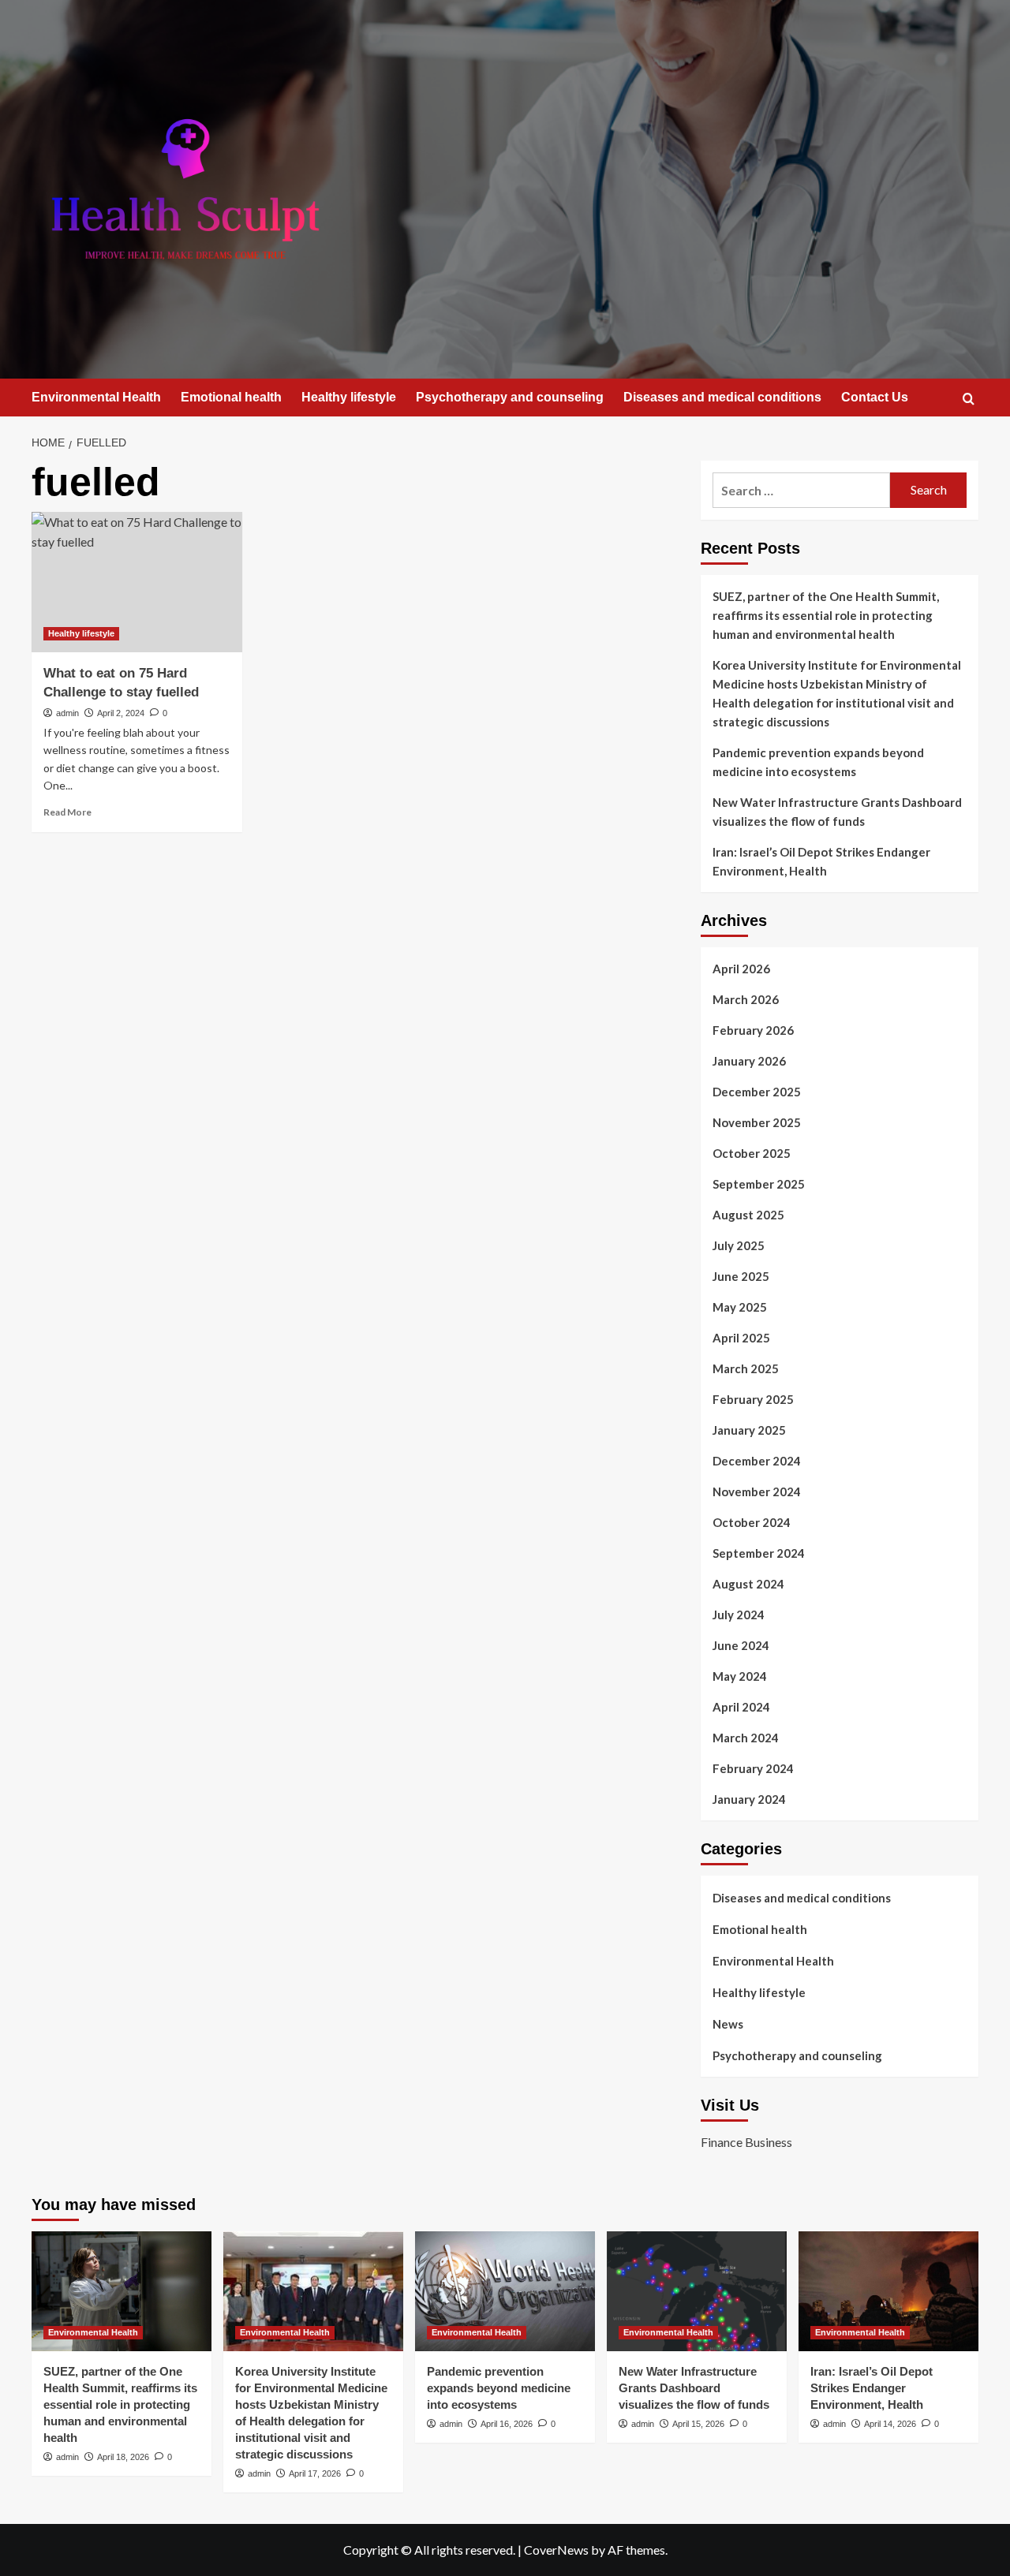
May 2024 (740, 1676)
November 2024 (757, 1491)
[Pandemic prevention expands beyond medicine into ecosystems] (505, 2291)
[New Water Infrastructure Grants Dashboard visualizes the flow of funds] (697, 2291)
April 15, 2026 (698, 2424)
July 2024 (739, 1615)
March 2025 (746, 1368)
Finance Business (746, 2142)
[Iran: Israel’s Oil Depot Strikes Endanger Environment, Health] (888, 2291)
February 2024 (753, 1768)
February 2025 (753, 1399)
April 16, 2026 (507, 2424)
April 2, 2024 (121, 713)
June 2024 (741, 1645)
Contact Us (875, 397)
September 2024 (759, 1553)
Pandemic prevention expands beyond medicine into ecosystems (818, 762)
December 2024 (757, 1461)
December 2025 (757, 1092)
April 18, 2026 (123, 2457)
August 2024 (748, 1584)
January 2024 (749, 1799)
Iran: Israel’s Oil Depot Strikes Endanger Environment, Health (821, 861)
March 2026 (746, 999)
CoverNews (556, 2550)
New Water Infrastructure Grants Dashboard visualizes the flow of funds (837, 812)
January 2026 (749, 1061)
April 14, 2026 (890, 2424)
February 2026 (753, 1030)
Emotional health (231, 397)
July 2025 (739, 1245)
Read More (67, 812)
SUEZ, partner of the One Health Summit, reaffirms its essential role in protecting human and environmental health (826, 615)
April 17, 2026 (315, 2473)
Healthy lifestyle (349, 397)
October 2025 (752, 1153)
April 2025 (741, 1338)
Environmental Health (96, 397)
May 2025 (740, 1307)
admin (67, 713)
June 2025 (741, 1276)
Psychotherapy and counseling (510, 397)
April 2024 (741, 1707)
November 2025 (757, 1122)
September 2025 (759, 1184)
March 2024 (746, 1738)
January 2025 (749, 1430)
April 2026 (741, 969)
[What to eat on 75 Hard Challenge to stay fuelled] (137, 582)
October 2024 (752, 1522)
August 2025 (748, 1215)
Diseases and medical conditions (722, 397)
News (728, 2024)
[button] (969, 399)
